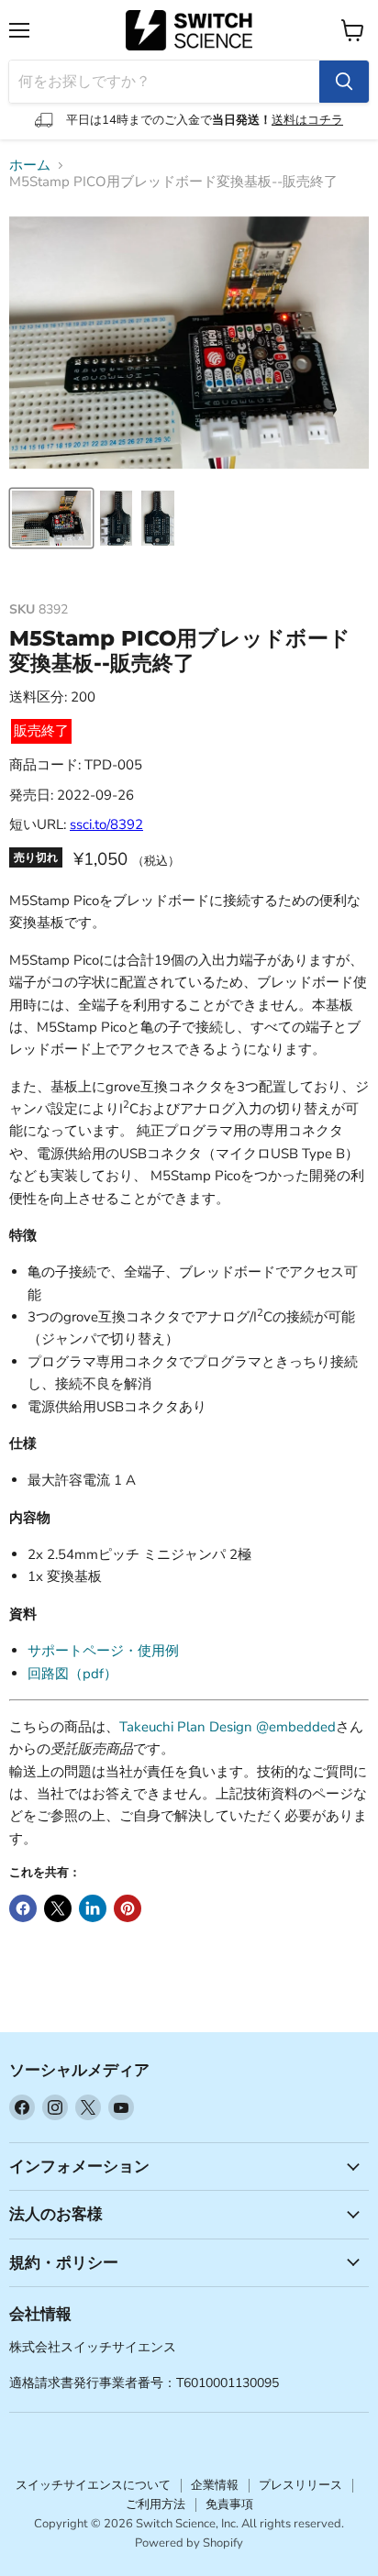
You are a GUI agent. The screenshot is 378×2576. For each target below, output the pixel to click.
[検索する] (344, 82)
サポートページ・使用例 (103, 1651)
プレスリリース (300, 2485)
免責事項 (229, 2504)
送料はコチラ (307, 120)
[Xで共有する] (58, 1908)
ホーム (30, 166)
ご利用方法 (156, 2504)
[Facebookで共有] (23, 1908)
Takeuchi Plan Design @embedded (228, 1727)
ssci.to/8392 (106, 824)
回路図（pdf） (72, 1674)
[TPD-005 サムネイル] (51, 518)
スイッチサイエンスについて (93, 2485)
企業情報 (215, 2485)
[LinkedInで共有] (93, 1908)
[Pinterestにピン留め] (128, 1908)
